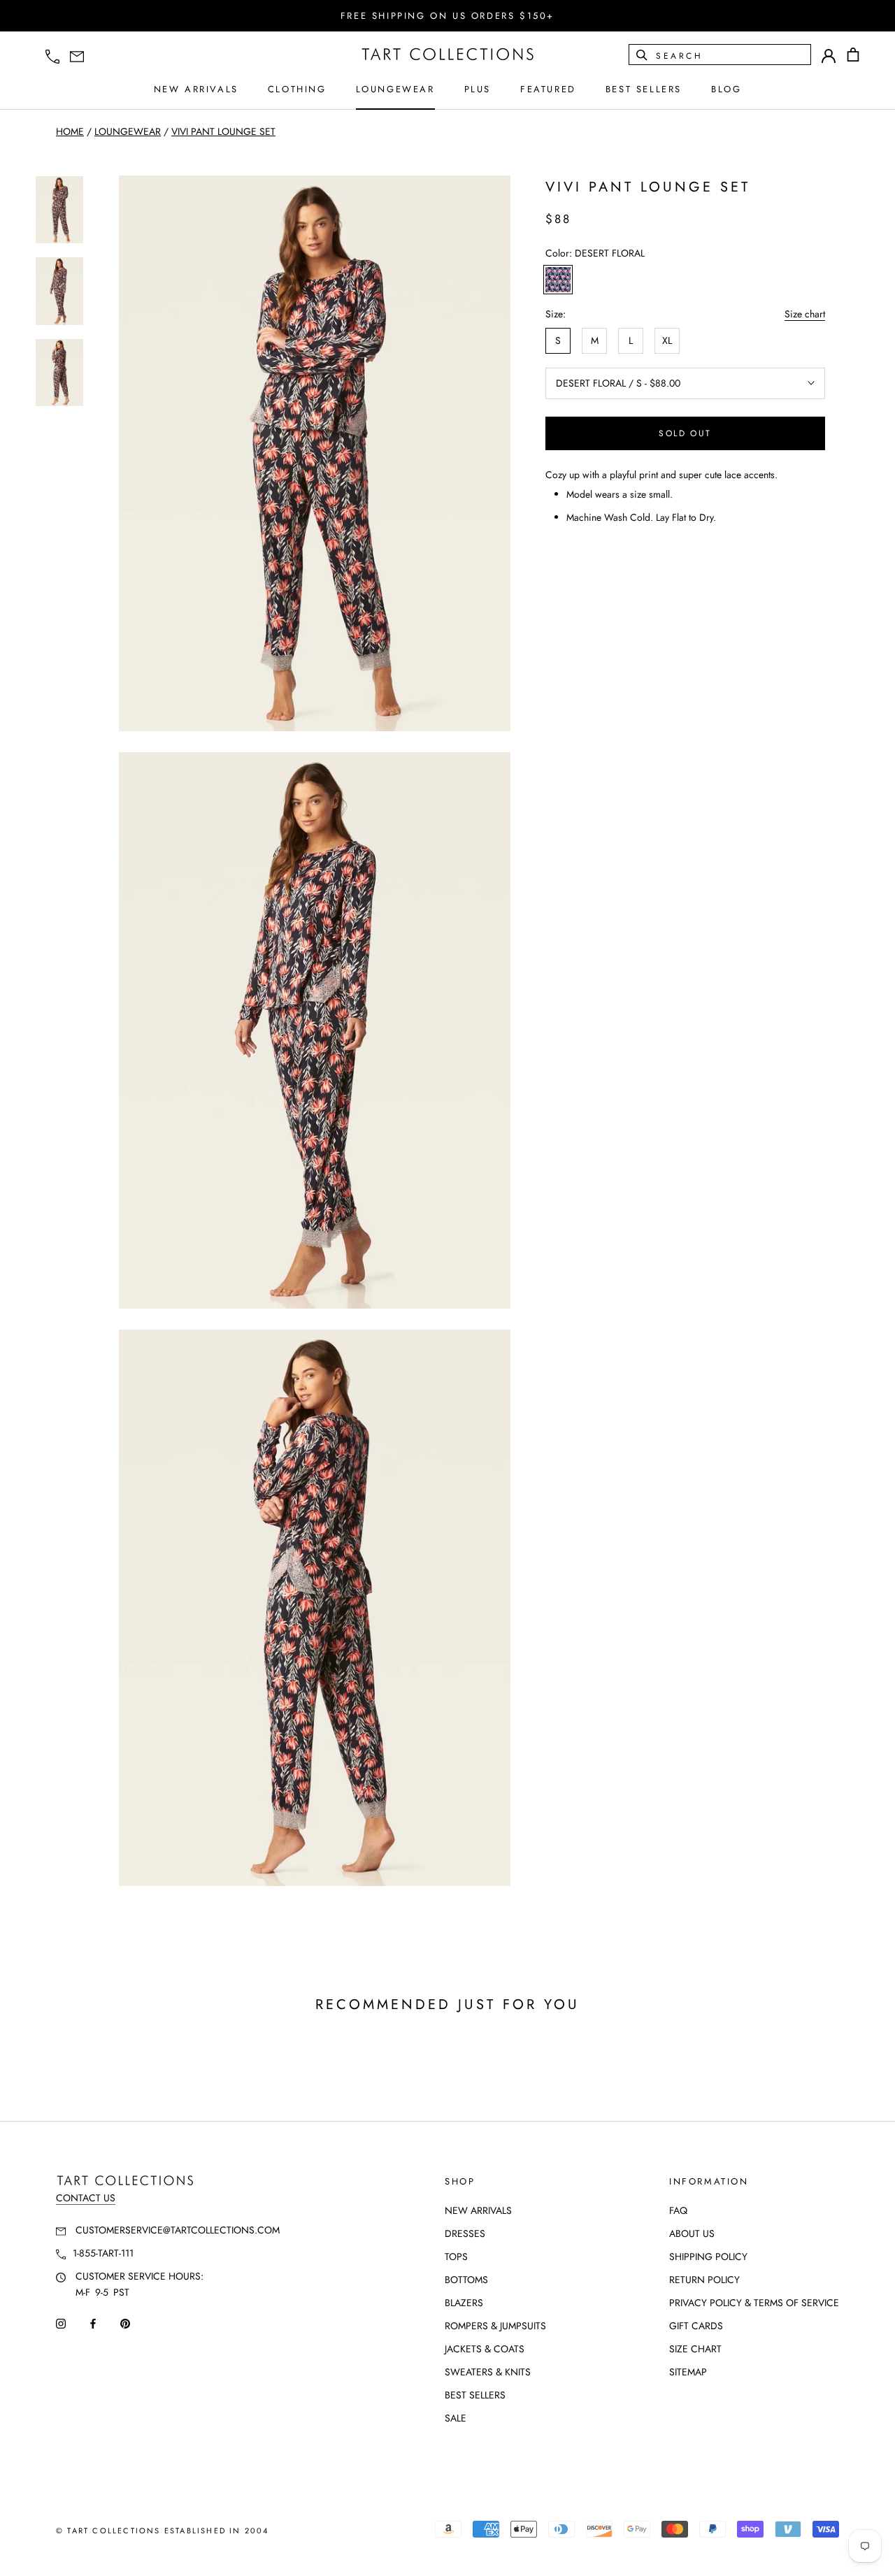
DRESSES (465, 2233)
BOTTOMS (466, 2280)
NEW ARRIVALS (196, 89)
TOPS (456, 2257)
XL (667, 340)
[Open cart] (853, 55)
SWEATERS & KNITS (488, 2372)
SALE (456, 2418)
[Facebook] (93, 2323)
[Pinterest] (125, 2323)
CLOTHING (297, 89)
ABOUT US (692, 2233)
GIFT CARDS (696, 2326)
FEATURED (548, 89)
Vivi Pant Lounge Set (223, 131)
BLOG (726, 89)
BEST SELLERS (644, 89)
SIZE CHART (695, 2349)
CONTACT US (86, 2198)
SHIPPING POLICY (708, 2257)
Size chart (805, 314)
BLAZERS (464, 2303)
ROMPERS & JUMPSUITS (495, 2326)
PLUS (478, 89)
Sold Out (685, 433)
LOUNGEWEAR (395, 89)
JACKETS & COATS (485, 2349)
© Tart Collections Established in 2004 (163, 2531)
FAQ (678, 2210)
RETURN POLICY (704, 2280)
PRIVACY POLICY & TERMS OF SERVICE (754, 2303)
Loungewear (128, 131)
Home (70, 131)
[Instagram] (61, 2323)
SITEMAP (688, 2372)
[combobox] (732, 55)
